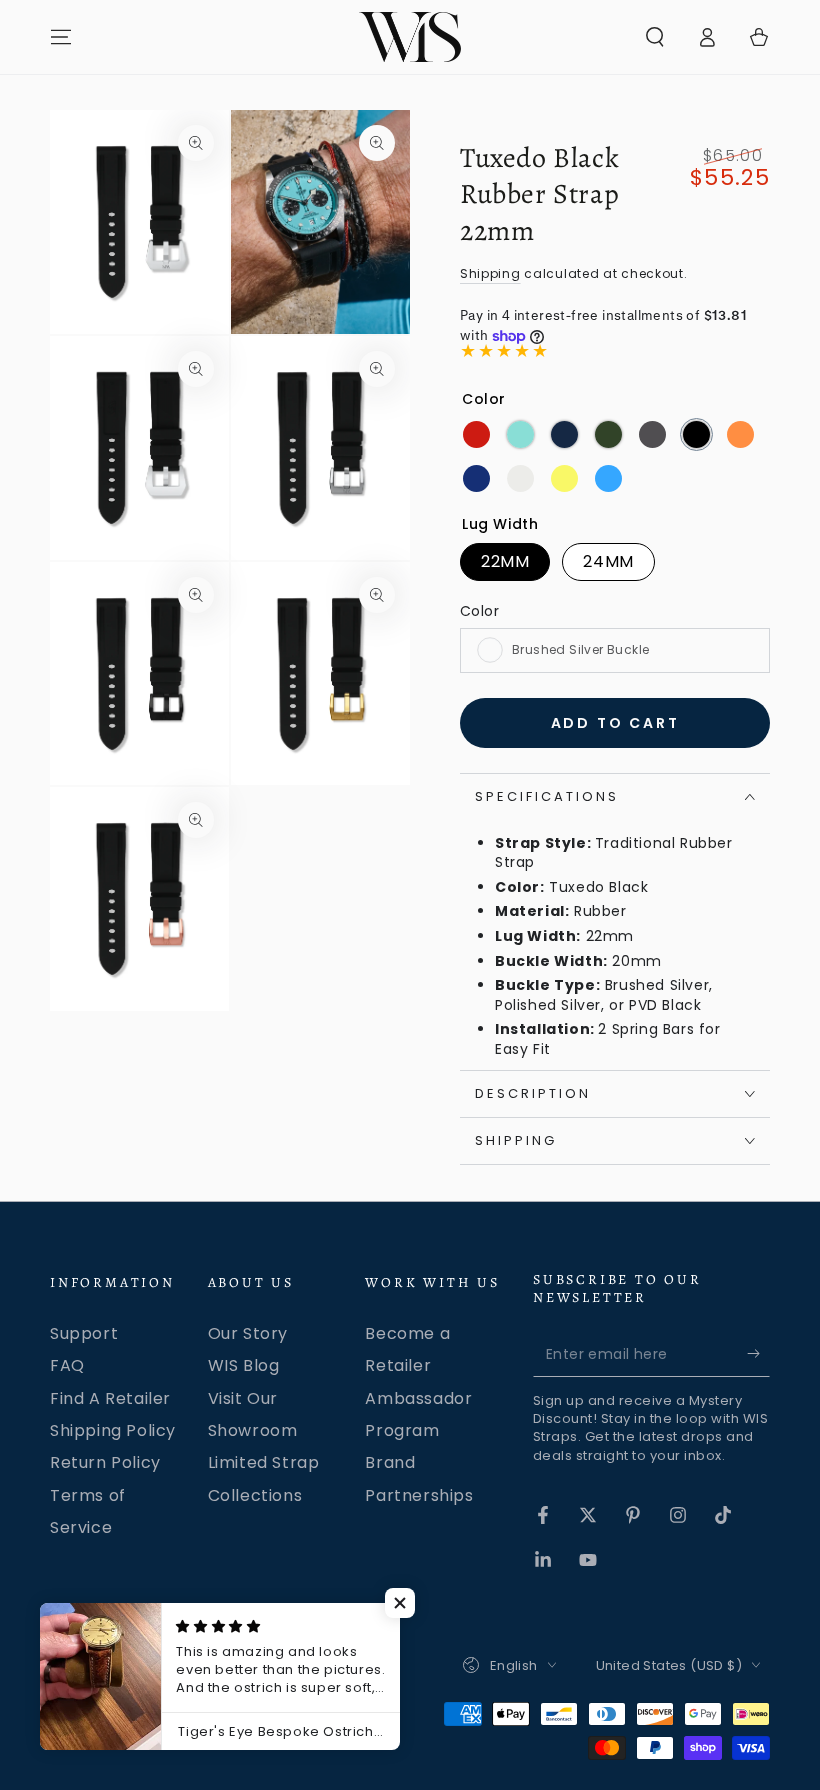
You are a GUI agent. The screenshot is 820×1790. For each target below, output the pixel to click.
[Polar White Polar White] (520, 478)
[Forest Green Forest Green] (608, 434)
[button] (655, 37)
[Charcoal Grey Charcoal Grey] (652, 434)
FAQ (67, 1365)
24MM (608, 561)
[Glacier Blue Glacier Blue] (520, 434)
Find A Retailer (110, 1398)
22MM (505, 561)
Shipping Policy (113, 1430)
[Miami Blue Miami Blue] (608, 478)
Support (84, 1333)
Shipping (490, 273)
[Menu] (61, 37)
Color (479, 611)
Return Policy (105, 1462)
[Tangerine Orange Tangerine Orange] (740, 434)
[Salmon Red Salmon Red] (476, 434)
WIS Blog (244, 1365)
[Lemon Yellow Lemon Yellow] (564, 478)
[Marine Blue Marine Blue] (564, 434)
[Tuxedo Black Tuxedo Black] (696, 434)
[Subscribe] (758, 1354)
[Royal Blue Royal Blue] (476, 478)
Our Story (248, 1333)
